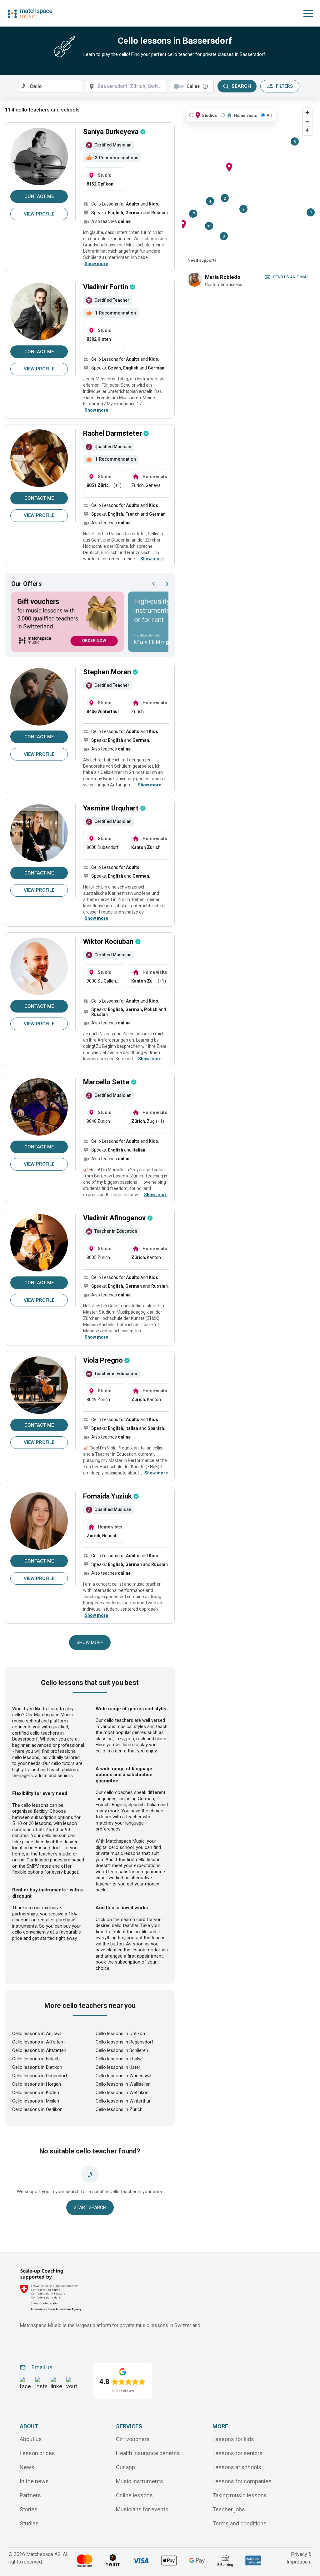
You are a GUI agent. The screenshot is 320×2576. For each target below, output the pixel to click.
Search (241, 86)
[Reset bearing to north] (307, 131)
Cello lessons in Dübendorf (40, 2076)
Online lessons (134, 2495)
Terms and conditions (240, 2523)
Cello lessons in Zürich (119, 2109)
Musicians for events (142, 2509)
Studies (29, 2523)
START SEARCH (90, 2207)
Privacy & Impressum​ (299, 2558)
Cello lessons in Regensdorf (125, 2042)
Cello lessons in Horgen (37, 2084)
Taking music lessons (240, 2495)
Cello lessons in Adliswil (37, 2034)
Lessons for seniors (237, 2453)
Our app (125, 2467)
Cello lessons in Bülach (36, 2059)
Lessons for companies (242, 2481)
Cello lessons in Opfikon (120, 2034)
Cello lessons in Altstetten (39, 2050)
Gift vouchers (133, 2439)
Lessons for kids (233, 2439)
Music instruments (140, 2481)
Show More (90, 1642)
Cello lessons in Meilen (36, 2101)
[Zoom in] (307, 113)
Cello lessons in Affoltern (38, 2042)
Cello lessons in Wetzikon (122, 2093)
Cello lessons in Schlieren (122, 2050)
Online (193, 86)
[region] (248, 178)
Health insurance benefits (148, 2453)
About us (31, 2439)
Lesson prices (37, 2453)
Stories (29, 2509)
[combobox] (50, 86)
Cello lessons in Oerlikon (37, 2109)
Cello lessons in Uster (118, 2067)
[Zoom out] (307, 122)
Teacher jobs (229, 2509)
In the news (34, 2481)
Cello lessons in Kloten (36, 2093)
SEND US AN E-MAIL (291, 277)
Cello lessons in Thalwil (120, 2059)
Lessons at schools (237, 2467)
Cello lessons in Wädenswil (123, 2076)
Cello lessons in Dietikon (37, 2067)
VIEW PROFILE (39, 214)
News (27, 2467)
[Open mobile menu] (308, 13)
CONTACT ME (39, 196)
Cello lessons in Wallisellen (123, 2084)
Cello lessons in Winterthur (123, 2101)
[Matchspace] (30, 13)
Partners (30, 2495)
